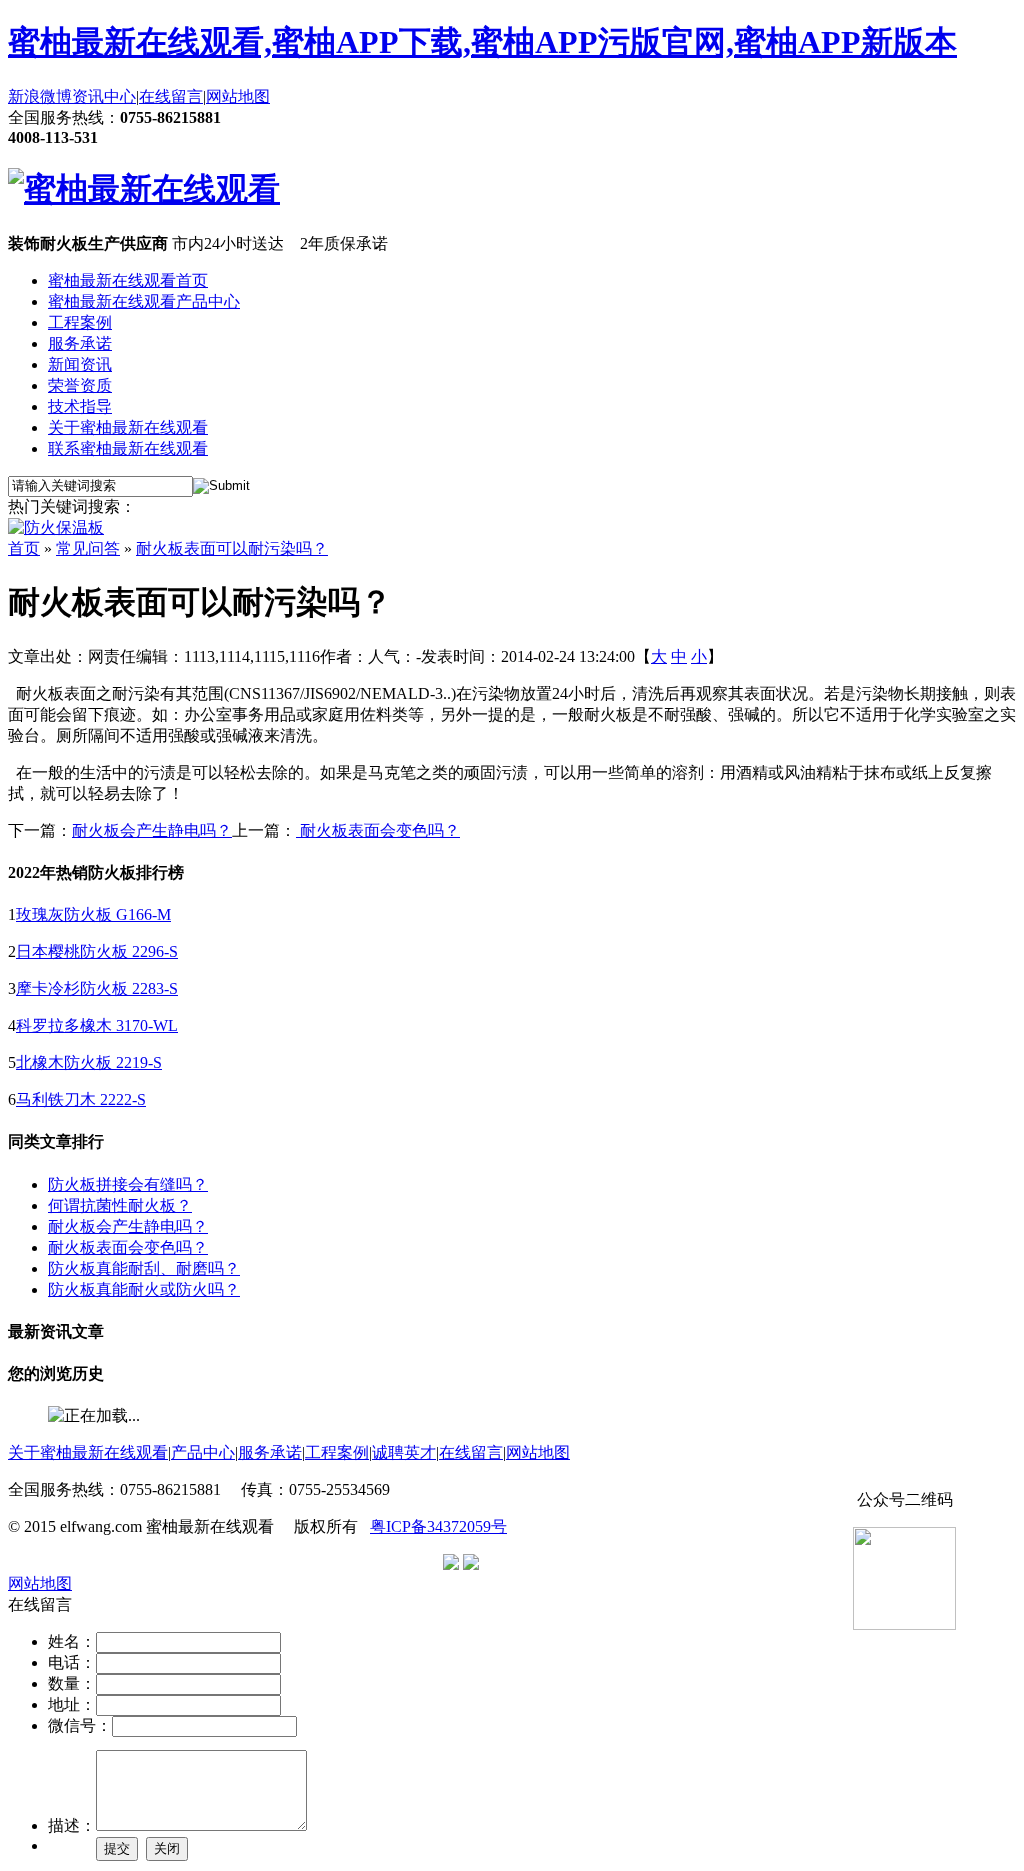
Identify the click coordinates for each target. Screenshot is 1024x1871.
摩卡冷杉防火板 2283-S (97, 988)
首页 (24, 548)
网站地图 (238, 96)
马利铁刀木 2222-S (81, 1099)
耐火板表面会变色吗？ (378, 830)
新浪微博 (40, 96)
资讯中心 (104, 96)
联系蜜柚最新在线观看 (128, 448)
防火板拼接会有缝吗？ (128, 1184)
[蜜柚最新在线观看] (144, 189)
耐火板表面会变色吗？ (128, 1247)
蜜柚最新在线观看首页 (128, 280)
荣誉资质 (80, 385)
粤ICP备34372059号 (438, 1526)
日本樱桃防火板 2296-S (97, 951)
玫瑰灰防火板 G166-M (93, 914)
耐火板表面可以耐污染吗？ (232, 548)
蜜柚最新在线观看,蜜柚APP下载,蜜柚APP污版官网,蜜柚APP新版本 (482, 42)
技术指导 (80, 406)
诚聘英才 (404, 1452)
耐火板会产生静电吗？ (152, 830)
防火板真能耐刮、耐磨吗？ (144, 1268)
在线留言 (171, 96)
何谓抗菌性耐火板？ (120, 1205)
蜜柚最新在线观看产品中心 (144, 301)
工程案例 (80, 322)
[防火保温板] (56, 527)
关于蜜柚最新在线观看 (128, 427)
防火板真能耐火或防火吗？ (144, 1289)
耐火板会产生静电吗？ (128, 1226)
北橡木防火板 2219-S (89, 1062)
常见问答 (88, 548)
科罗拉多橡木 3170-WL (97, 1025)
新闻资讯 (80, 364)
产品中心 (203, 1452)
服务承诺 (80, 343)
